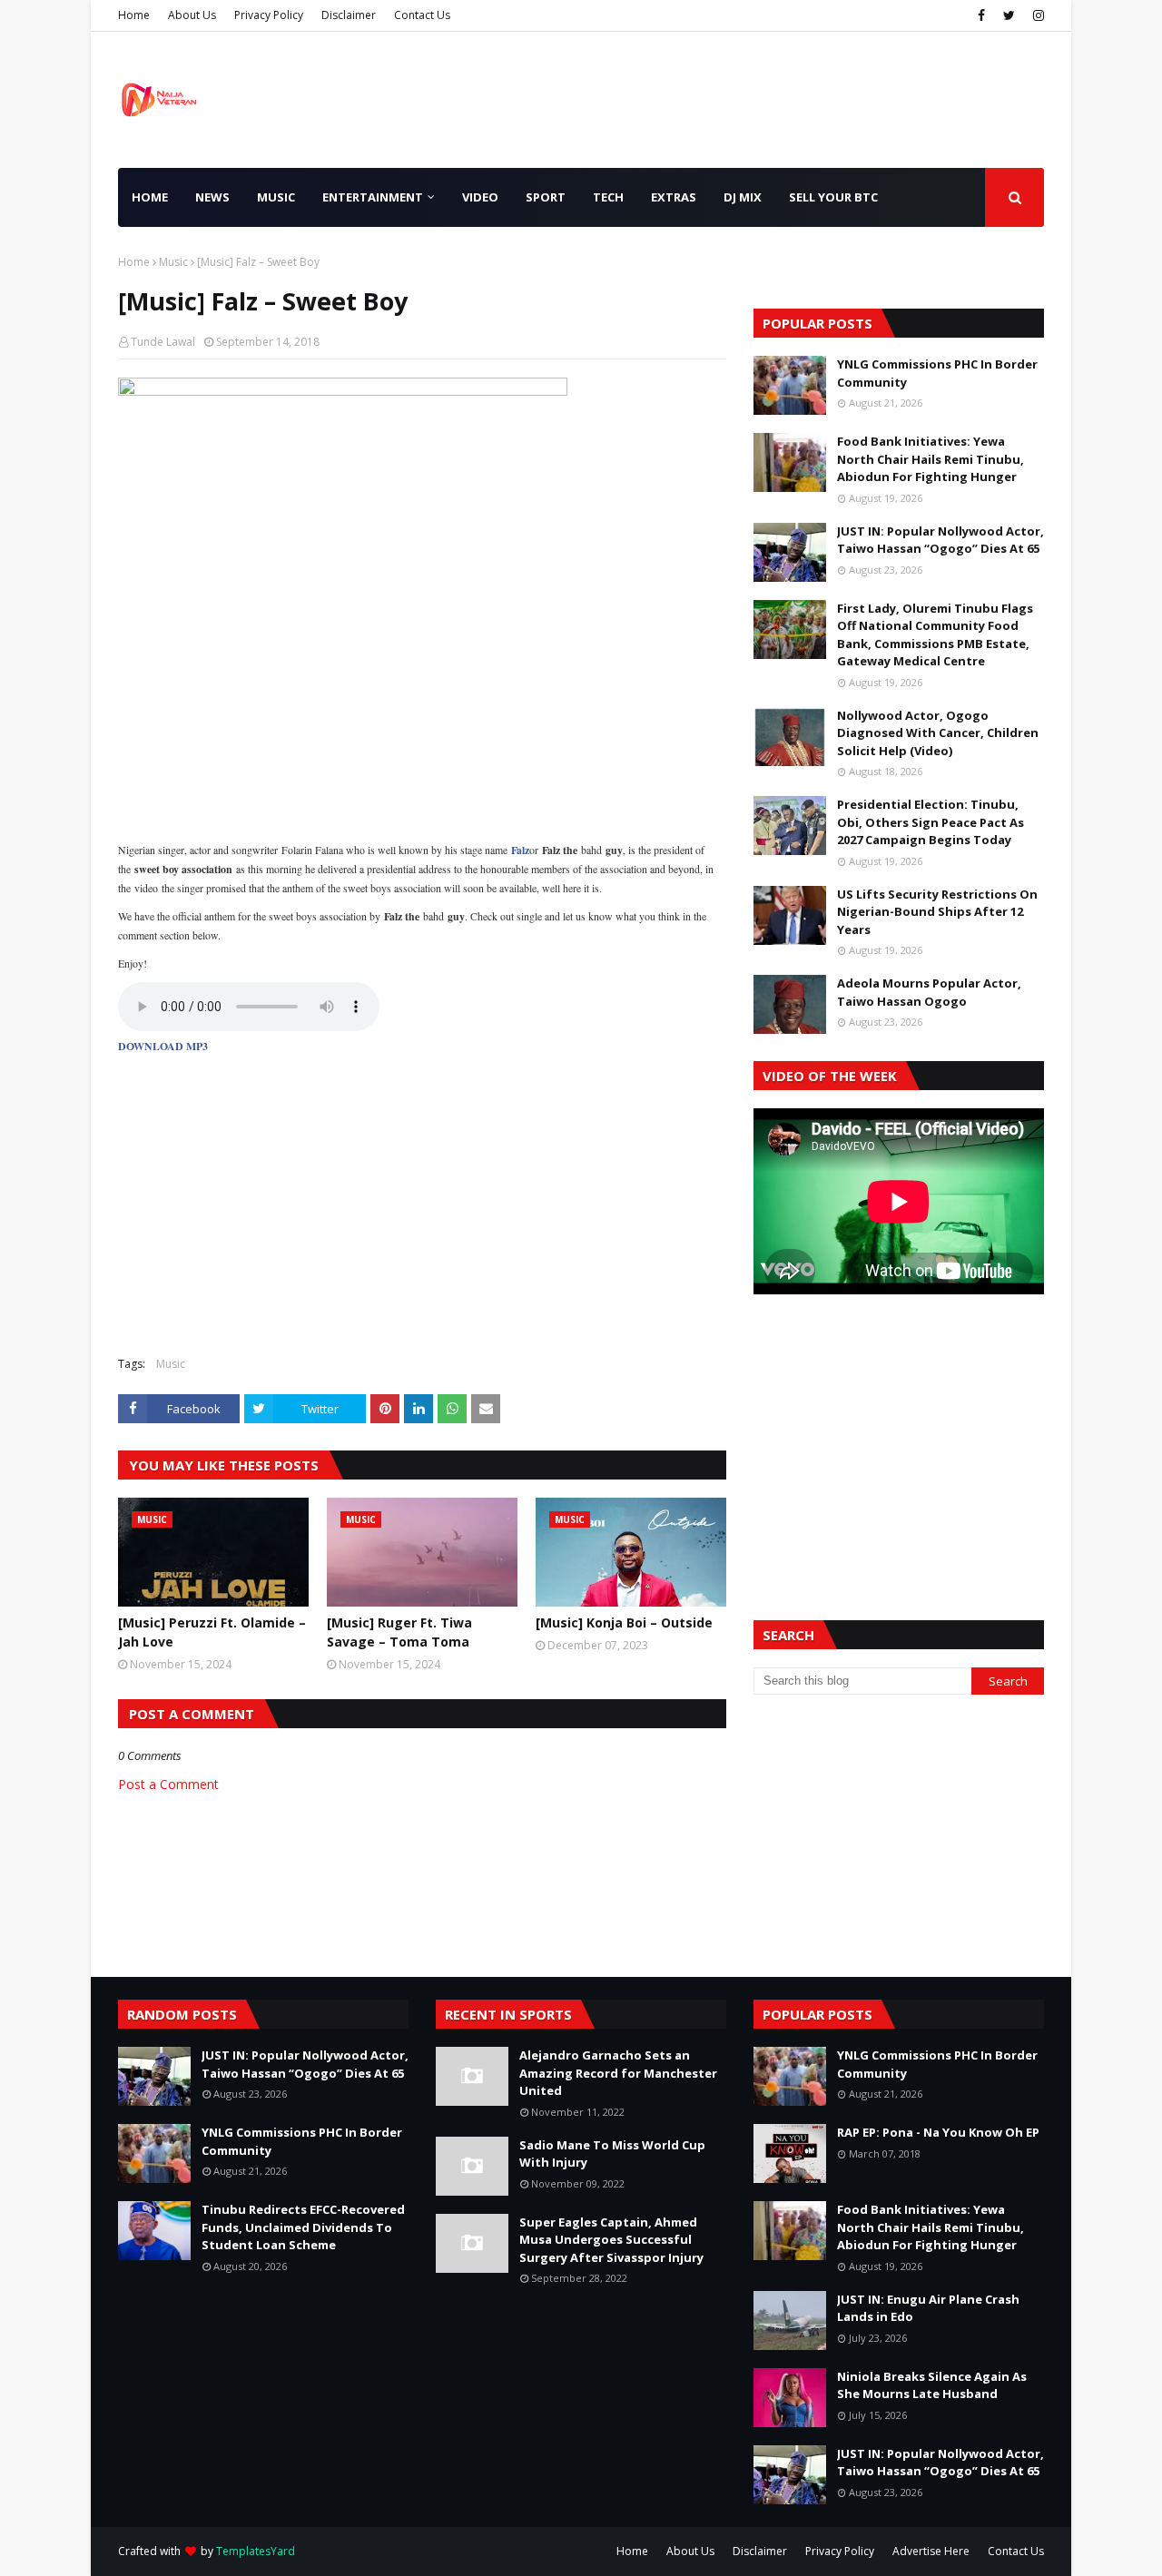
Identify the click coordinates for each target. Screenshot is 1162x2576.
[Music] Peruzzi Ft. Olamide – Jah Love (212, 1632)
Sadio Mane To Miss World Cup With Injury (612, 2154)
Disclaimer (349, 15)
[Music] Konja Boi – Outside (624, 1622)
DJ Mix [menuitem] (743, 197)
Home (134, 15)
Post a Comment (168, 1784)
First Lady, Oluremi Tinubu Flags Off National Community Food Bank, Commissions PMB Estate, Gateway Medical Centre (935, 635)
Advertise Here (931, 2551)
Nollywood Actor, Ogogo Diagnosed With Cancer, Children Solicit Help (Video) (938, 733)
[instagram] (1036, 15)
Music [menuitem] (276, 197)
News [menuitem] (212, 197)
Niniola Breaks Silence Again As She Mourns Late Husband (932, 2385)
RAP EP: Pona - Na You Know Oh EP (938, 2132)
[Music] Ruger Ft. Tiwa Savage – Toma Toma (399, 1632)
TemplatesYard (256, 2551)
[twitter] (1009, 15)
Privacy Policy (269, 15)
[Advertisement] (422, 1211)
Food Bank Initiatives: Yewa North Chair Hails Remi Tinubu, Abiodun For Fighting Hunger (931, 459)
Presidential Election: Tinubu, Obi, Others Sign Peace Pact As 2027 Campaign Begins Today (931, 822)
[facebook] (981, 15)
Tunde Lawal (163, 342)
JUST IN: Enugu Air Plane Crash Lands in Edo (928, 2308)
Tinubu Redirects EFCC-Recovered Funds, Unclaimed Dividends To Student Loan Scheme (303, 2227)
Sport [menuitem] (546, 197)
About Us (192, 15)
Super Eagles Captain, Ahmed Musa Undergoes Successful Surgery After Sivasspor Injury (611, 2240)
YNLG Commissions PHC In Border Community (937, 373)
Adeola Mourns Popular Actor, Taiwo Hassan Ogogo (929, 992)
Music (173, 262)
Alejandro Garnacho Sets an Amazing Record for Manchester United (618, 2073)
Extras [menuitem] (674, 197)
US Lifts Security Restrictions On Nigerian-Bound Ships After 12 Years (937, 912)
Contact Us (422, 15)
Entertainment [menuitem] (373, 197)
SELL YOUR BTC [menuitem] (833, 197)
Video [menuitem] (480, 197)
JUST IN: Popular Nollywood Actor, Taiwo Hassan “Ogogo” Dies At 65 (940, 540)
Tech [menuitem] (608, 197)
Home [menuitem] (150, 197)
